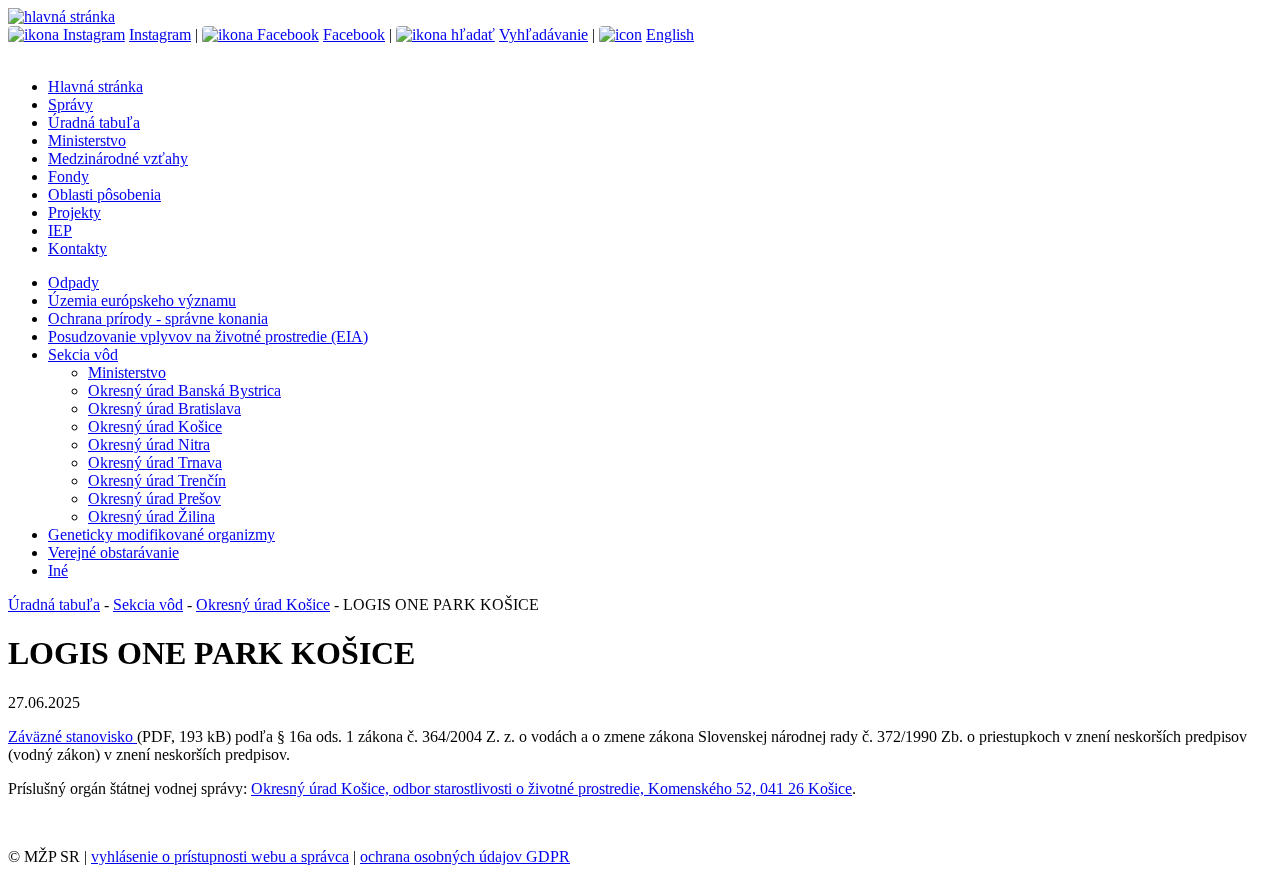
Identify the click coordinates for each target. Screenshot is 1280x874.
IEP (60, 230)
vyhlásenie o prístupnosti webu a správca (220, 856)
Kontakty (77, 248)
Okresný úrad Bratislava (164, 408)
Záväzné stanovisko (72, 736)
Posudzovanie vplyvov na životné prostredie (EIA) (208, 336)
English (670, 34)
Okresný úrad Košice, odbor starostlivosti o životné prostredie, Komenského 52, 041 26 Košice (551, 788)
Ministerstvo (87, 140)
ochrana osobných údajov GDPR (465, 856)
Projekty (74, 212)
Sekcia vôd (83, 354)
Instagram (160, 34)
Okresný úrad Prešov (154, 498)
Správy (70, 104)
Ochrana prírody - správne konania (158, 318)
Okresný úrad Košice (155, 426)
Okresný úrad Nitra (149, 444)
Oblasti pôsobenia (104, 194)
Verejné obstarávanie (113, 552)
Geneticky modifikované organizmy (161, 534)
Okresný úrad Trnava (155, 462)
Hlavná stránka (95, 86)
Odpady (73, 282)
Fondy (68, 176)
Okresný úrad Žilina (151, 516)
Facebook (354, 34)
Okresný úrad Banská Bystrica (184, 390)
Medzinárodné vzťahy (118, 158)
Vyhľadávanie (543, 34)
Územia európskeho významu (142, 300)
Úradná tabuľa (94, 122)
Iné (58, 570)
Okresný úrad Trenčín (157, 480)
